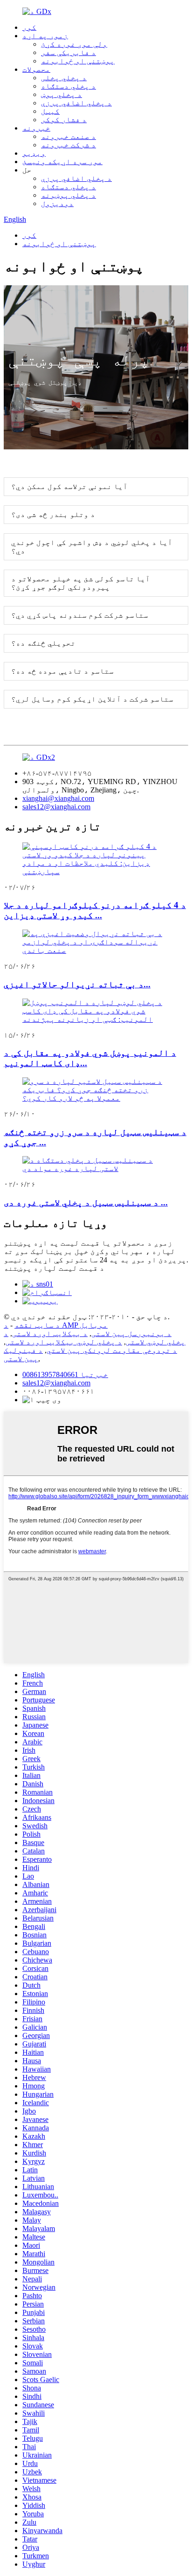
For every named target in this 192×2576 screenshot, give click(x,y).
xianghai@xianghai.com (58, 798)
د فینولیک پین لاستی (23, 1354)
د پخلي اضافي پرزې (76, 103)
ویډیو (34, 153)
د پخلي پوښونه (69, 195)
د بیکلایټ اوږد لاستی (50, 1333)
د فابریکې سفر (69, 52)
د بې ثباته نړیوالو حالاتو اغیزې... (77, 984)
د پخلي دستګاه (69, 86)
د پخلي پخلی (64, 78)
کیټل (50, 111)
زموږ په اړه (45, 36)
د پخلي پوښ (62, 94)
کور (29, 27)
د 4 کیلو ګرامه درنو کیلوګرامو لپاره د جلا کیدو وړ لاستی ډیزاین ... (95, 910)
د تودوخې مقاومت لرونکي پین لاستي (112, 1350)
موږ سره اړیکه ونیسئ (62, 162)
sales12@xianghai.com (56, 807)
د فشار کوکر (64, 120)
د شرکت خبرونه (69, 145)
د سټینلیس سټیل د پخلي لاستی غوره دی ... (86, 1202)
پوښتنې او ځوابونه (78, 61)
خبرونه (36, 128)
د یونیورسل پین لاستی (131, 1333)
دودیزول (57, 203)
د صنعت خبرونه (69, 136)
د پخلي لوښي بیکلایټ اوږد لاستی (64, 1342)
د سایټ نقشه (37, 1325)
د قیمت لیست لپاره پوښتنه (54, 1268)
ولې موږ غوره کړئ (74, 44)
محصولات (36, 69)
